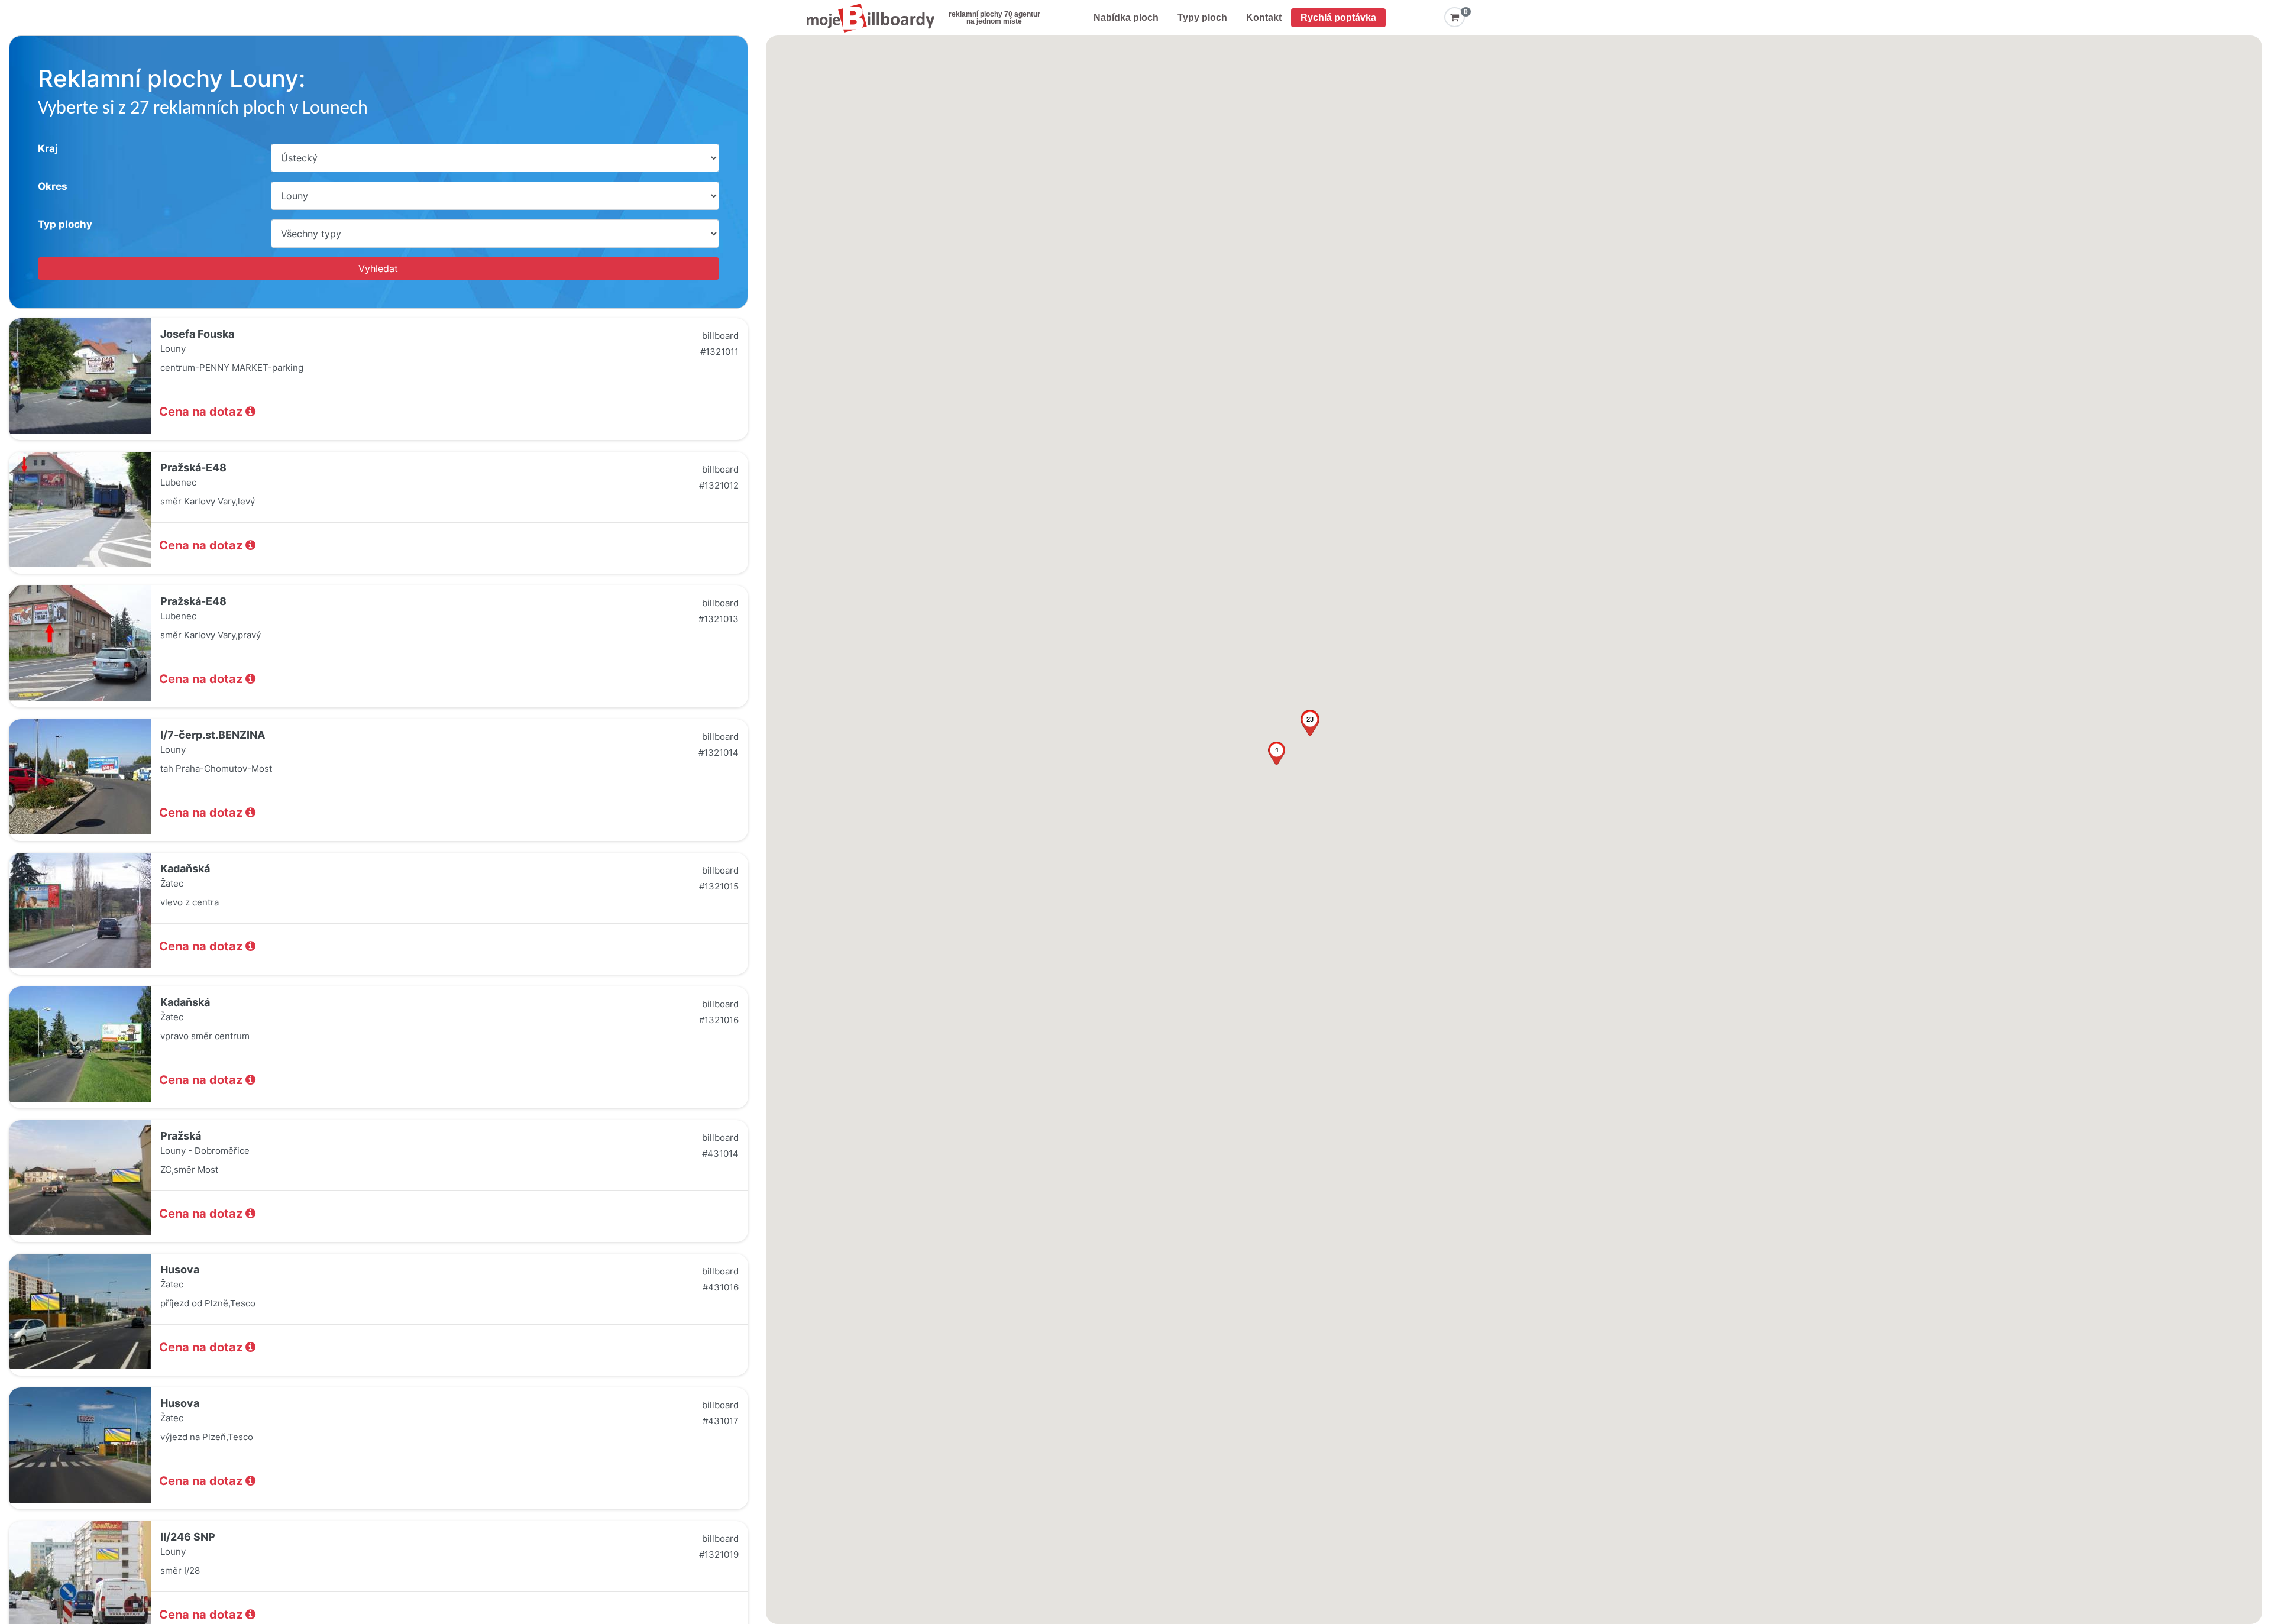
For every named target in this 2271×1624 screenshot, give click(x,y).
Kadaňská (185, 868)
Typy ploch (1202, 17)
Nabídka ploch (1126, 17)
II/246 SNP (188, 1537)
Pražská (181, 1136)
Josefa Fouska (197, 334)
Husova (180, 1269)
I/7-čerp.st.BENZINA (213, 735)
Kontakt (1264, 17)
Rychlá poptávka (1338, 17)
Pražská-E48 (193, 468)
